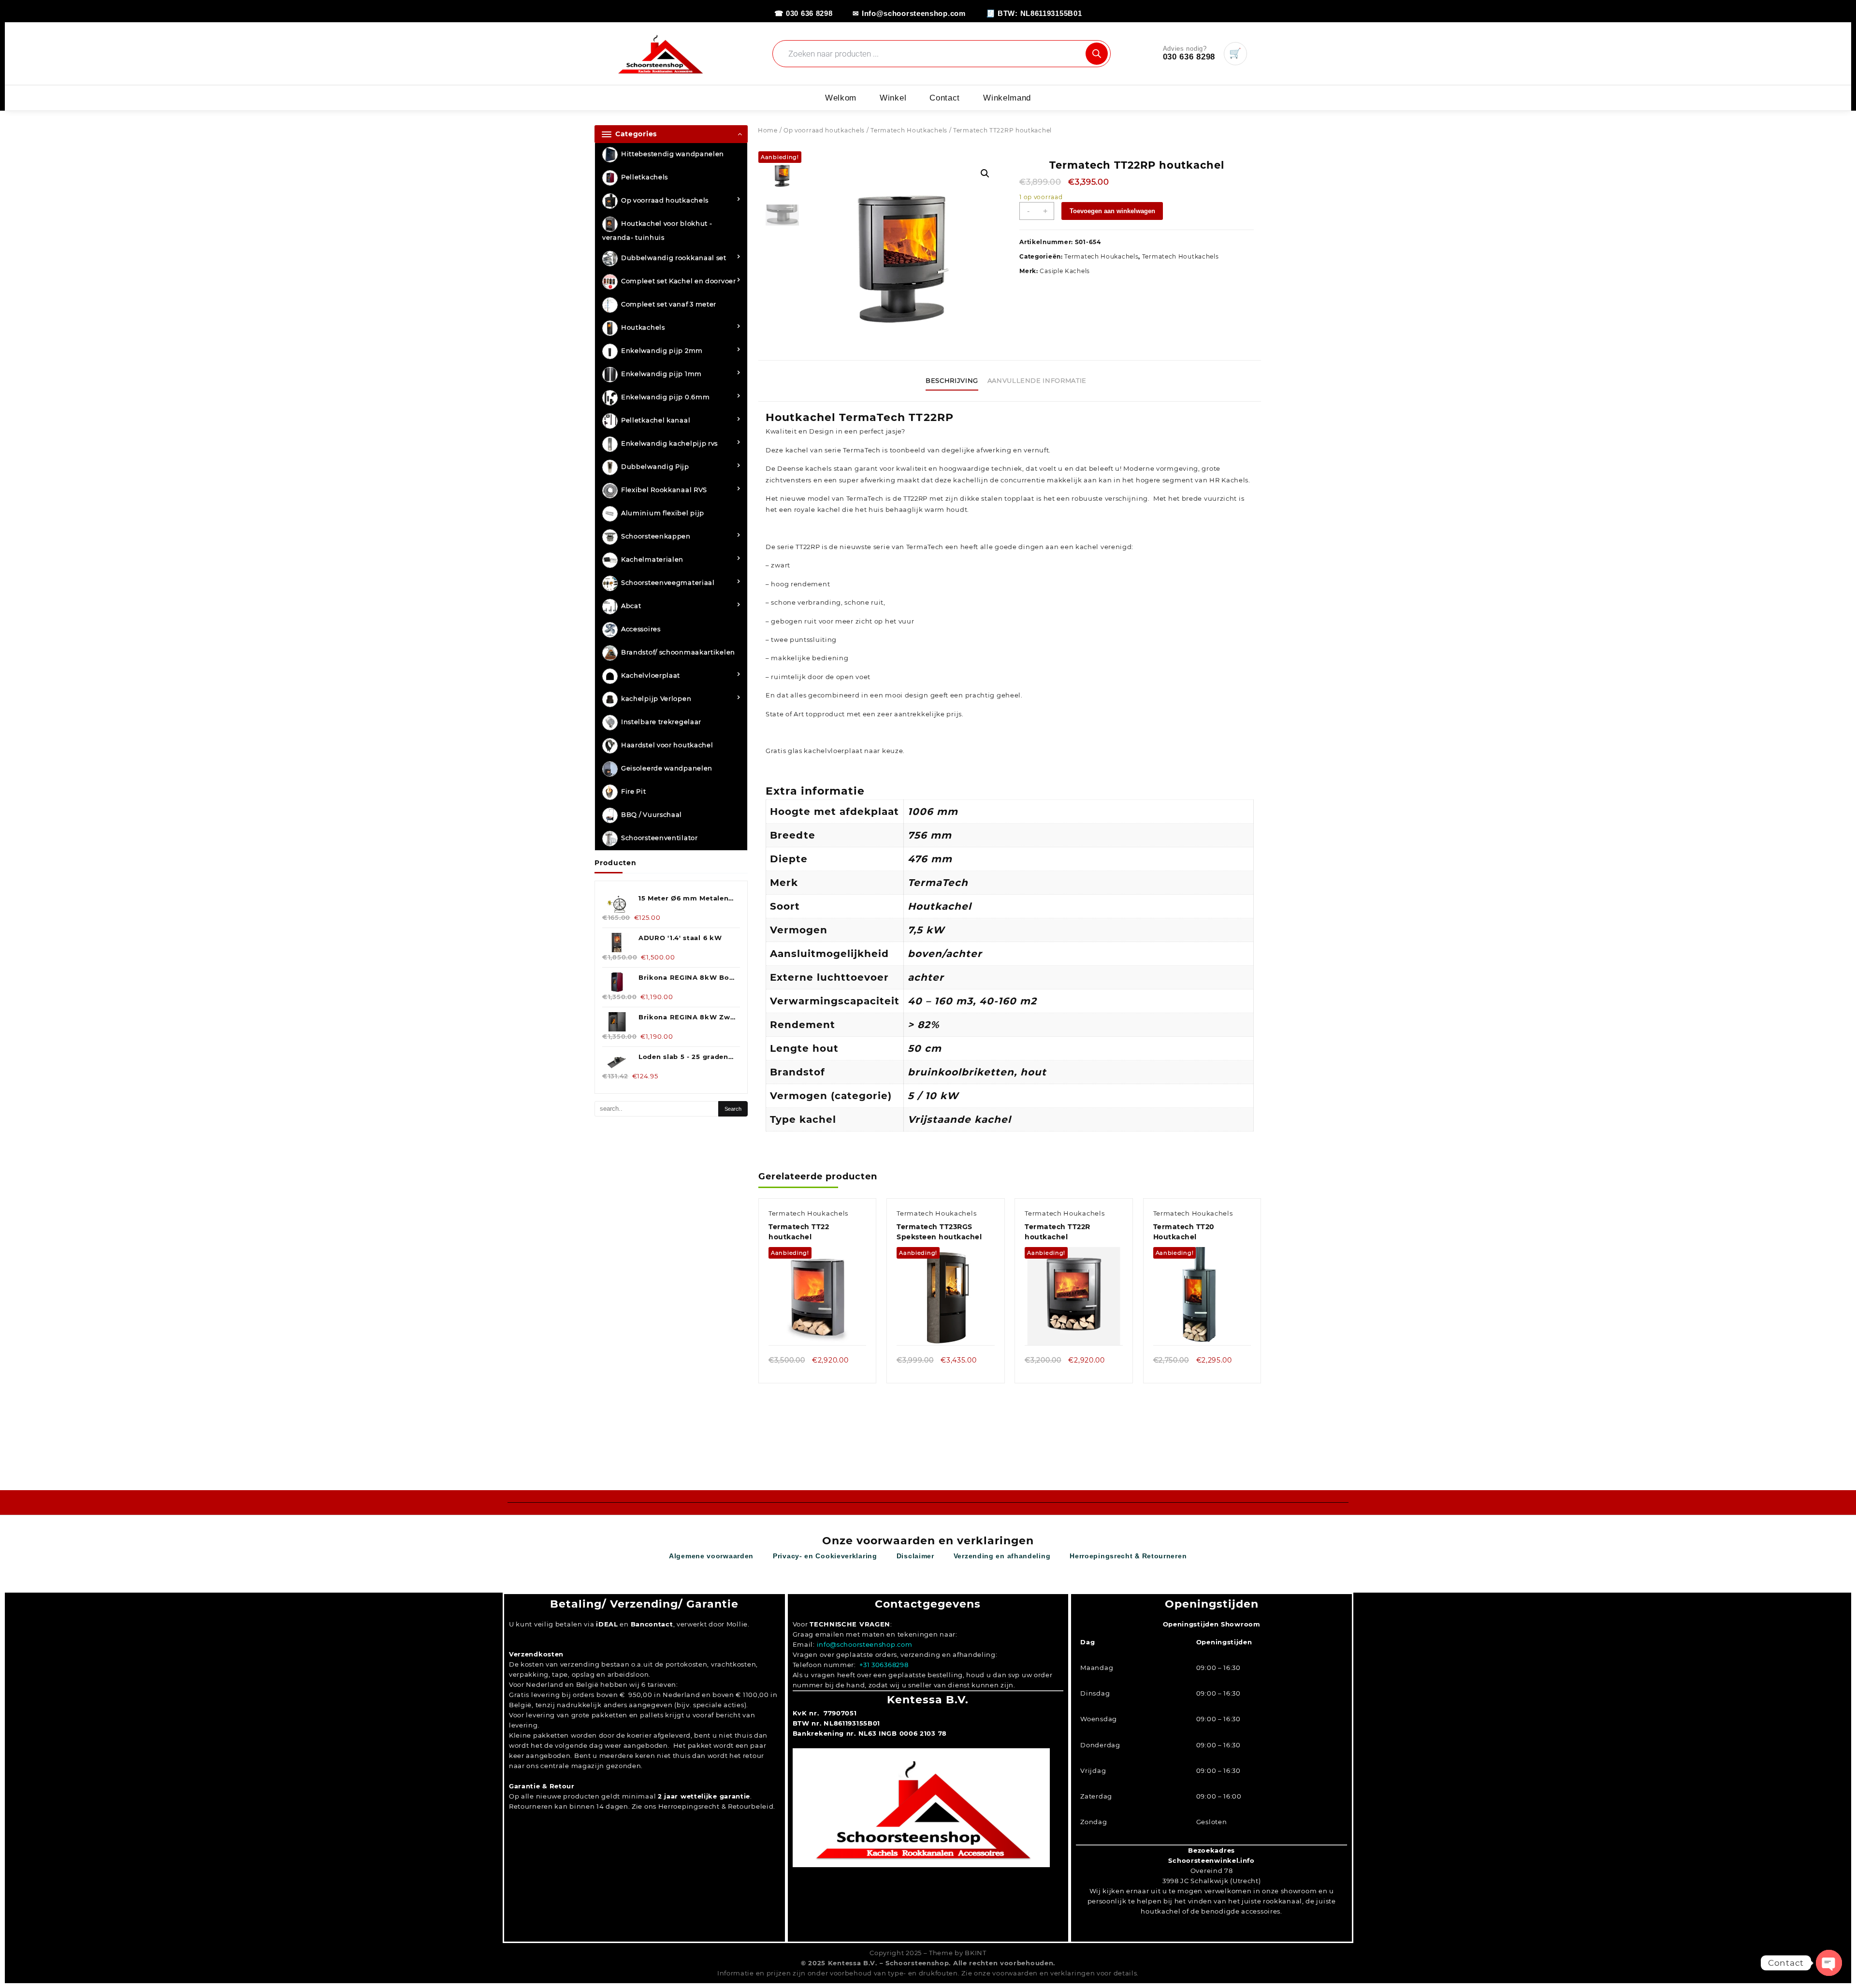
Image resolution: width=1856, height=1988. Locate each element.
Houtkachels (643, 328)
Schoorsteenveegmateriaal (668, 583)
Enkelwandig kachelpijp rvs (669, 444)
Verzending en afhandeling (1002, 1556)
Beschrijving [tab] (952, 380)
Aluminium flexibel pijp (663, 513)
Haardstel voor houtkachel (667, 745)
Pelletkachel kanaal (656, 421)
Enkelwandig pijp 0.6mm (665, 397)
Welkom (841, 98)
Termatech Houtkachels (909, 130)
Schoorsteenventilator (660, 838)
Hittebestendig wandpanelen (673, 154)
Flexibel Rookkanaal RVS (664, 490)
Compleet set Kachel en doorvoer (679, 281)
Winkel (893, 98)
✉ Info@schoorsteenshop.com (909, 13)
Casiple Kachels (1065, 271)
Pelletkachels (645, 177)
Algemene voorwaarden (711, 1556)
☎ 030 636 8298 (804, 13)
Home (768, 130)
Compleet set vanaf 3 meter (669, 305)
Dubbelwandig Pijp (655, 467)
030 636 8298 (1189, 57)
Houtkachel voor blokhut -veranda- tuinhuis (657, 231)
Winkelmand (1007, 98)
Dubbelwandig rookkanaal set (674, 258)
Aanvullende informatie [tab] (1037, 380)
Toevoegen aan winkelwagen (1112, 211)
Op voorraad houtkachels (665, 201)
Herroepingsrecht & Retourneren (1128, 1556)
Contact (945, 98)
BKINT (976, 1953)
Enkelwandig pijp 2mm (662, 351)
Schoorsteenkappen (656, 537)
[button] (985, 174)
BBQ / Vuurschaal (652, 815)
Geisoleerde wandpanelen (667, 769)
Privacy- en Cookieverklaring (825, 1556)
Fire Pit (634, 792)
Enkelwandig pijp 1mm (661, 374)
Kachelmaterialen (652, 560)
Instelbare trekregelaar (661, 722)
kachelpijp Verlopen (656, 699)
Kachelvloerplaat (651, 676)
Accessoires (641, 629)
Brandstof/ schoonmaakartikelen (678, 653)
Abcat (631, 606)
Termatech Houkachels (1101, 256)
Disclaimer (915, 1556)
